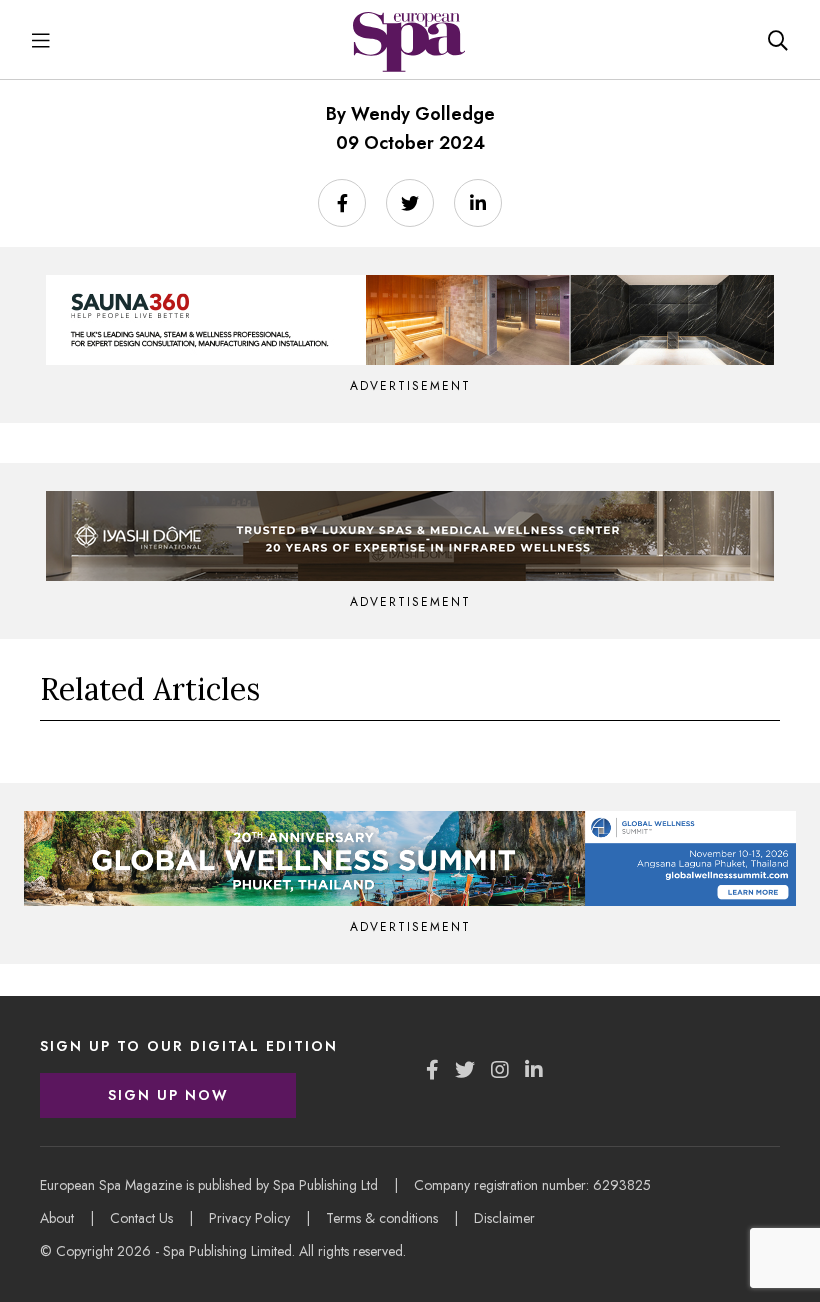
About (57, 1218)
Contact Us (141, 1218)
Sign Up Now (168, 1095)
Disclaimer (504, 1218)
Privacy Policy (249, 1218)
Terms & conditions (382, 1218)
